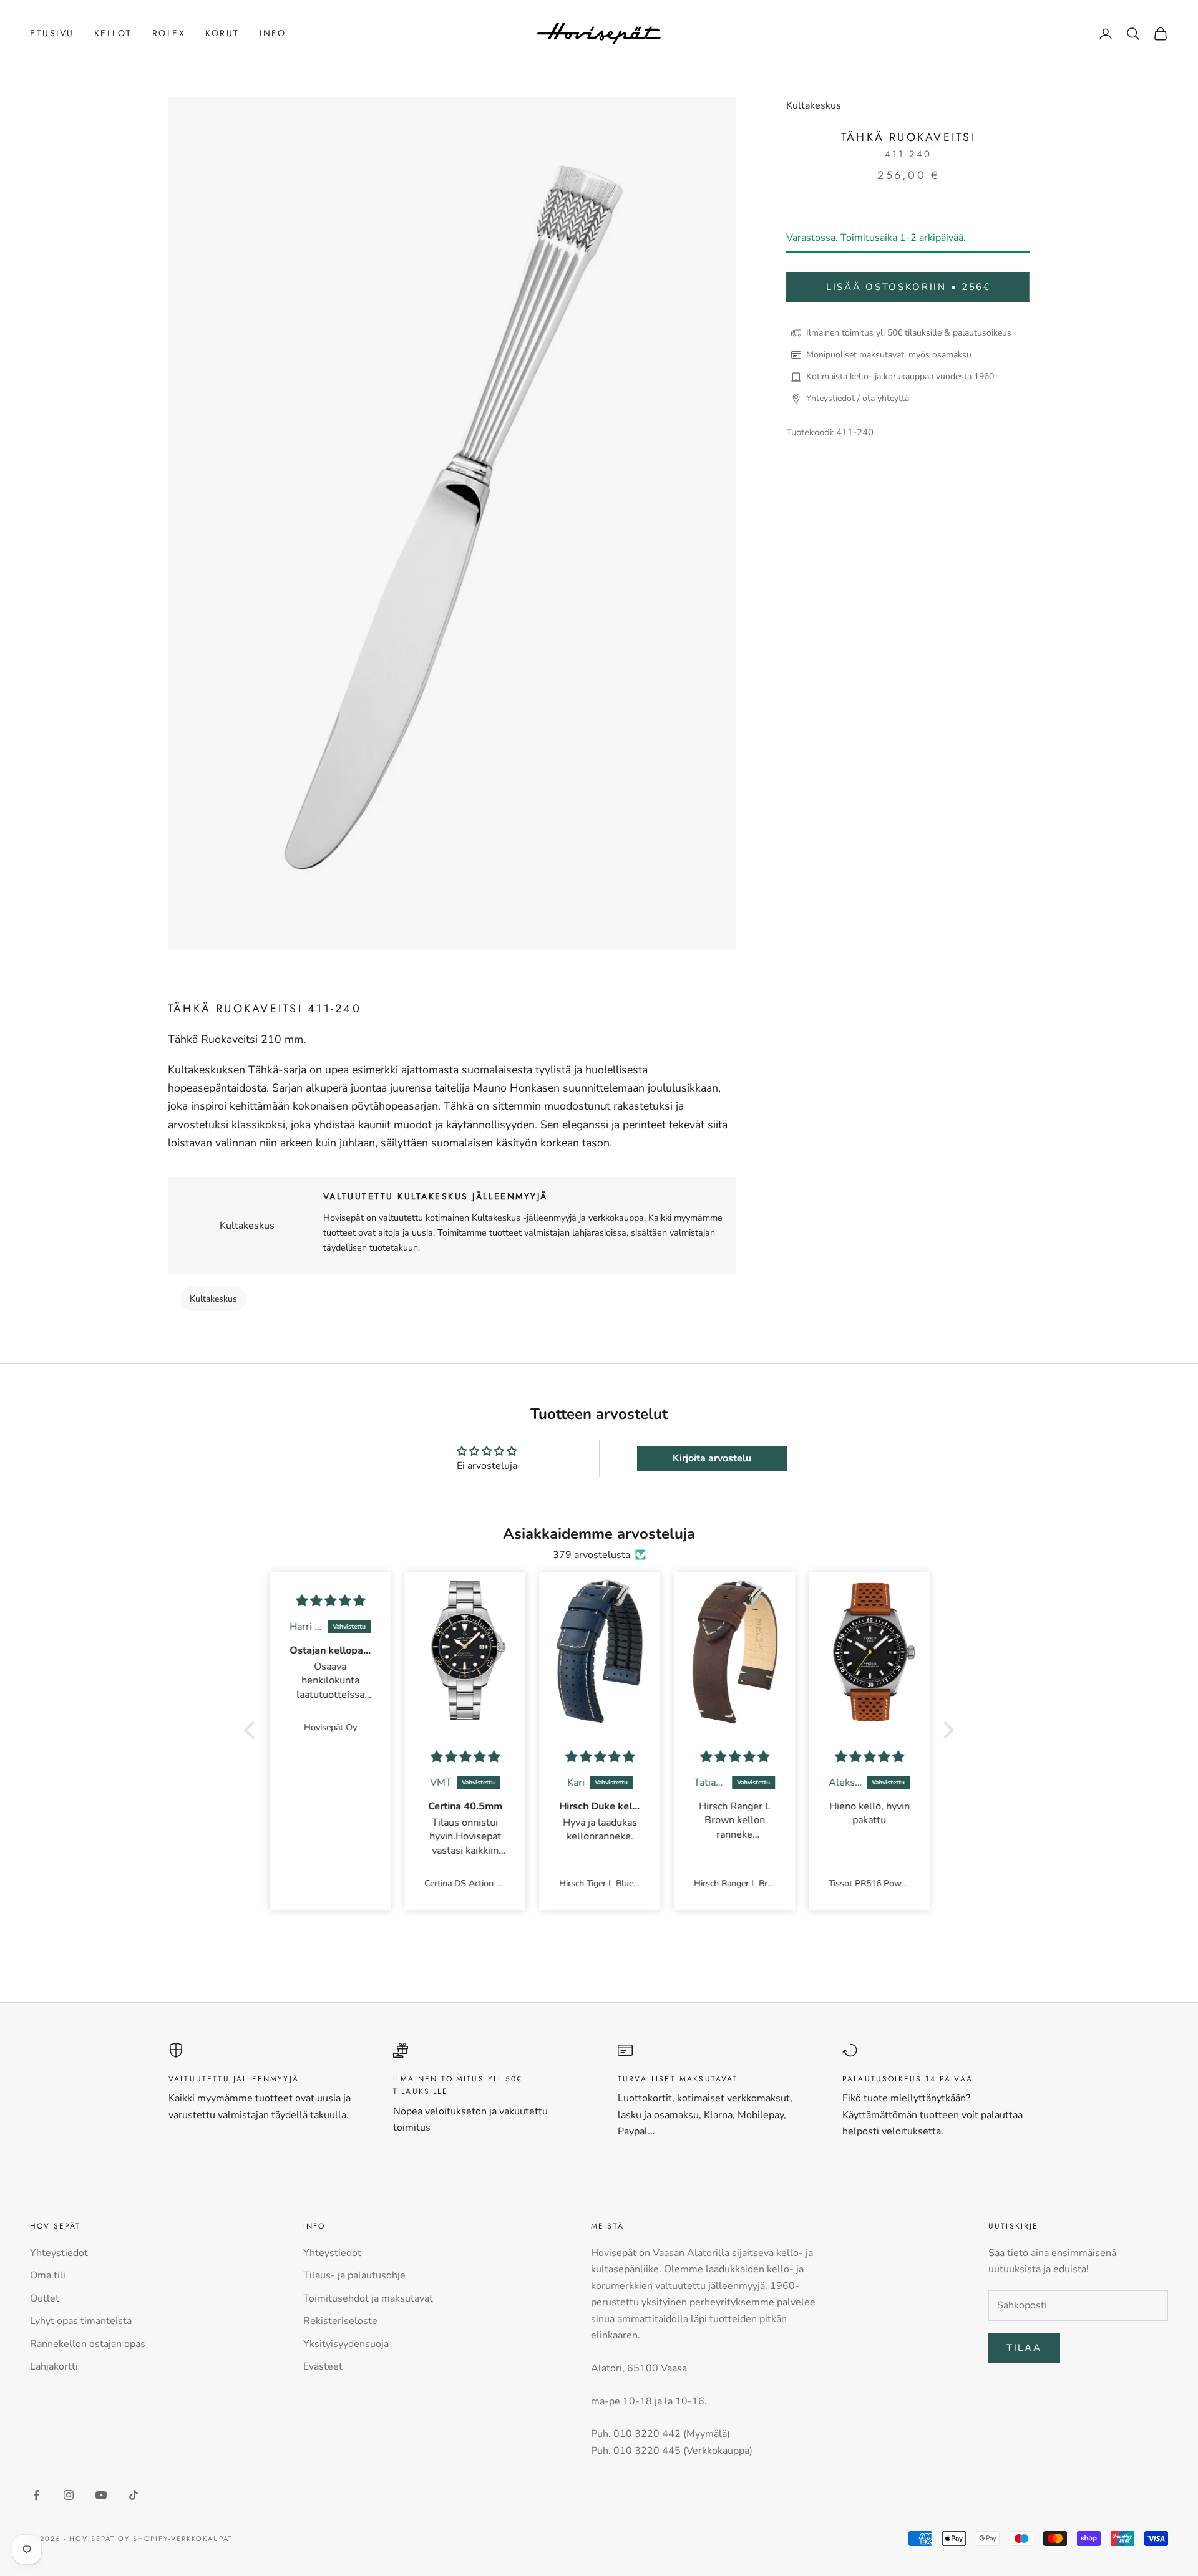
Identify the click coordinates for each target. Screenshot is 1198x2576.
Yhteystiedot (59, 2253)
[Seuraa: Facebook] (36, 2495)
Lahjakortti (54, 2366)
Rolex (169, 33)
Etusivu (52, 33)
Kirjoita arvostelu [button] (712, 1458)
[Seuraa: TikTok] (134, 2495)
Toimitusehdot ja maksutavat (368, 2298)
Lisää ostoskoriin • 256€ (908, 287)
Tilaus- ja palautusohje (354, 2275)
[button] (253, 1730)
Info (273, 33)
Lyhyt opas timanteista (81, 2321)
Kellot (113, 33)
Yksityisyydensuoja (346, 2344)
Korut (222, 33)
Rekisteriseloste (340, 2321)
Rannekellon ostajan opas (88, 2344)
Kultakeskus (814, 105)
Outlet (45, 2298)
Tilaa (1024, 2348)
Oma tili (48, 2275)
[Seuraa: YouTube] (101, 2495)
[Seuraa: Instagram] (69, 2495)
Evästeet (323, 2366)
